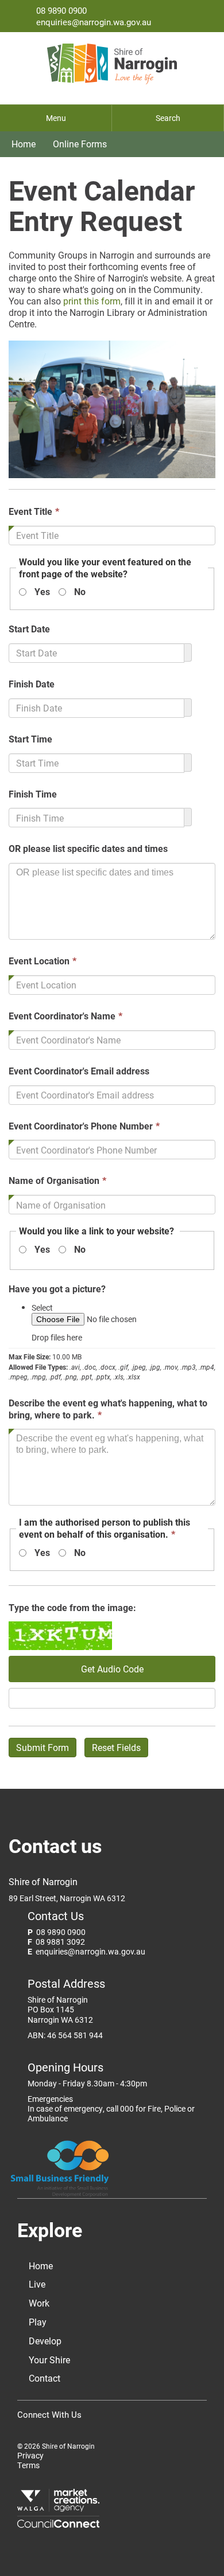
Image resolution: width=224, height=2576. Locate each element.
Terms (28, 2466)
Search (168, 118)
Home (24, 144)
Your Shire (49, 2360)
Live (37, 2284)
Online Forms (80, 144)
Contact (45, 2378)
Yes (42, 592)
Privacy (30, 2456)
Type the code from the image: (72, 1608)
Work (39, 2303)
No (80, 592)
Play (38, 2322)
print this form (91, 301)
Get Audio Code (112, 1669)
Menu (56, 118)
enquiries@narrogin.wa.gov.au (94, 22)
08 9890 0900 (61, 10)
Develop (45, 2341)
